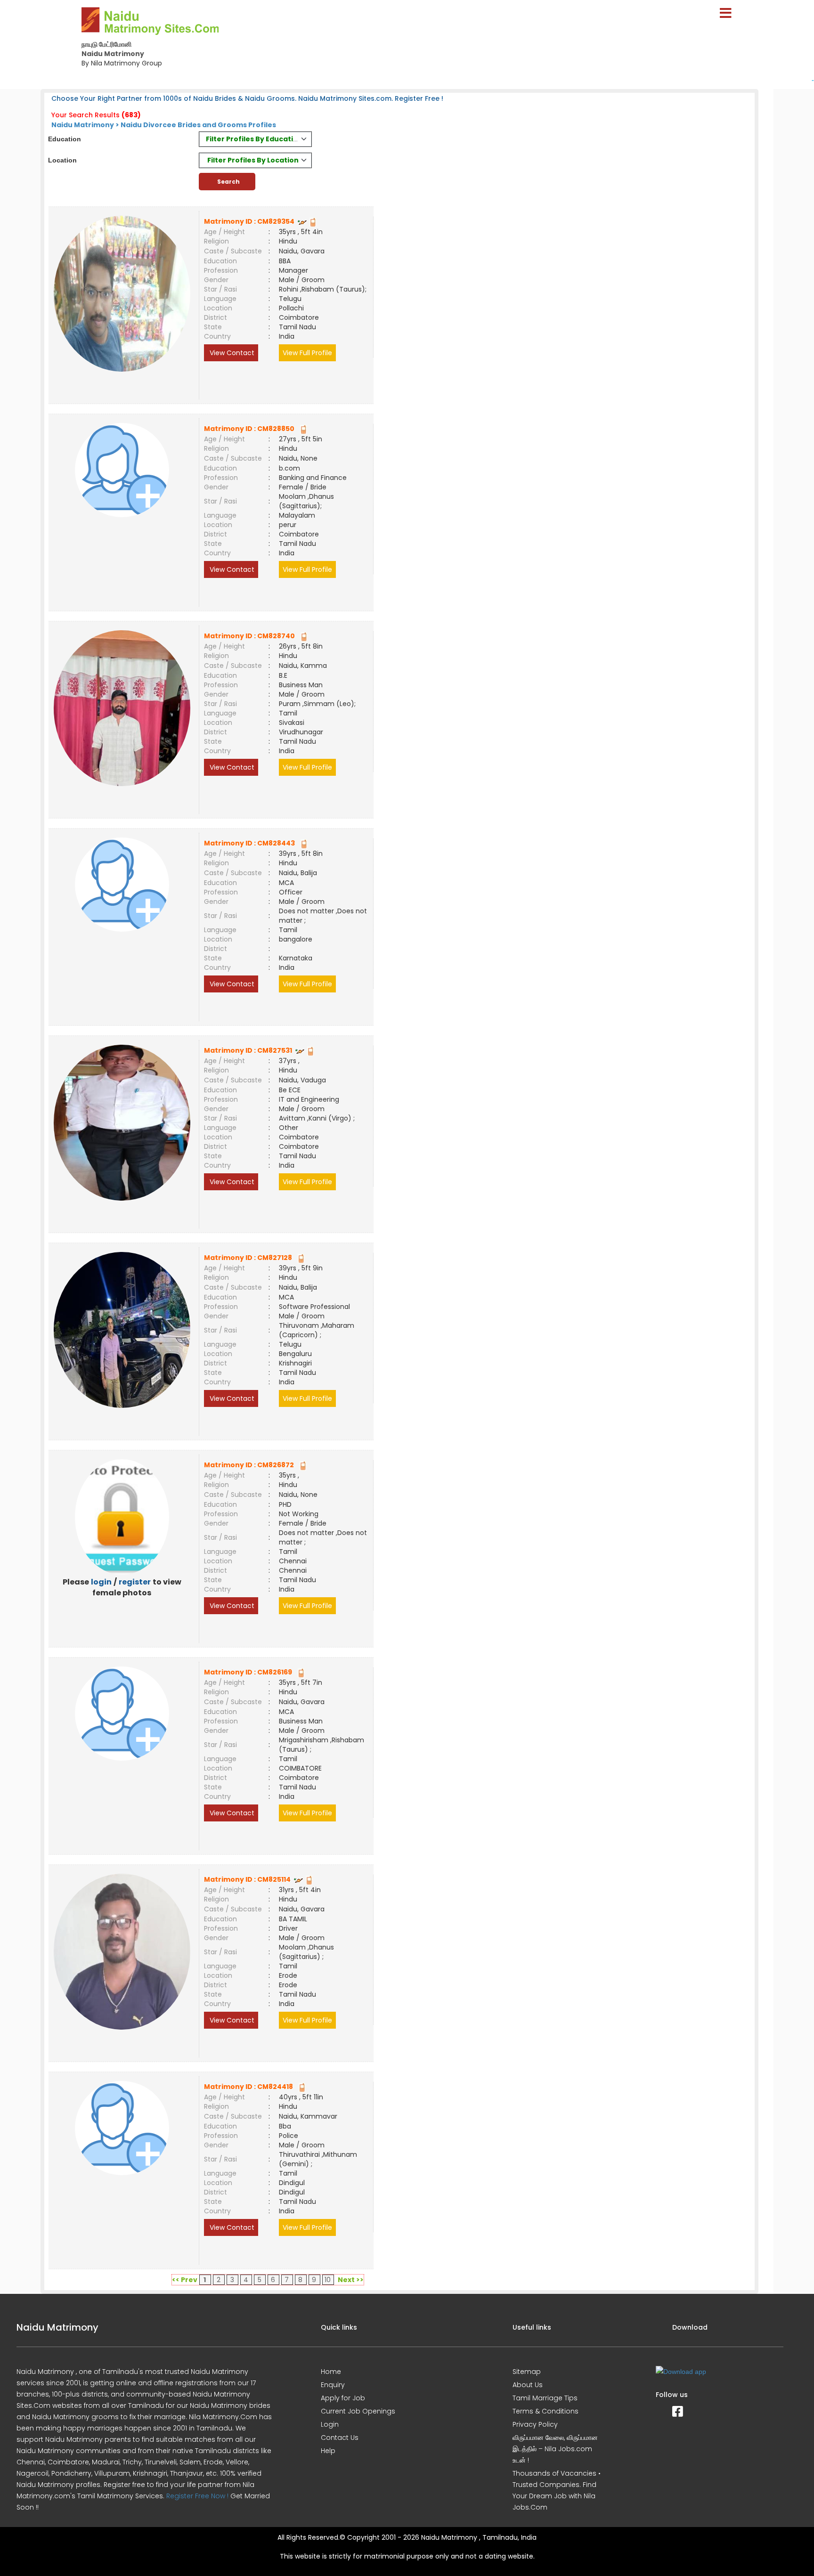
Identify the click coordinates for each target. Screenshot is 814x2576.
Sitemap (527, 2372)
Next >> (351, 2280)
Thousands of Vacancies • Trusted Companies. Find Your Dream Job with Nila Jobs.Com (557, 2490)
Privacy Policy (535, 2424)
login (101, 1582)
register (135, 1582)
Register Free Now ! (197, 2496)
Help (328, 2451)
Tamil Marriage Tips (545, 2398)
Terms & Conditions (545, 2411)
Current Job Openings (358, 2411)
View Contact (231, 353)
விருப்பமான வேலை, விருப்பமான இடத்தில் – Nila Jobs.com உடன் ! (555, 2449)
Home (331, 2372)
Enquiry (333, 2385)
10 (328, 2280)
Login (330, 2424)
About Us (528, 2385)
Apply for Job (343, 2398)
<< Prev (185, 2280)
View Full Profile (307, 353)
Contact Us (340, 2438)
